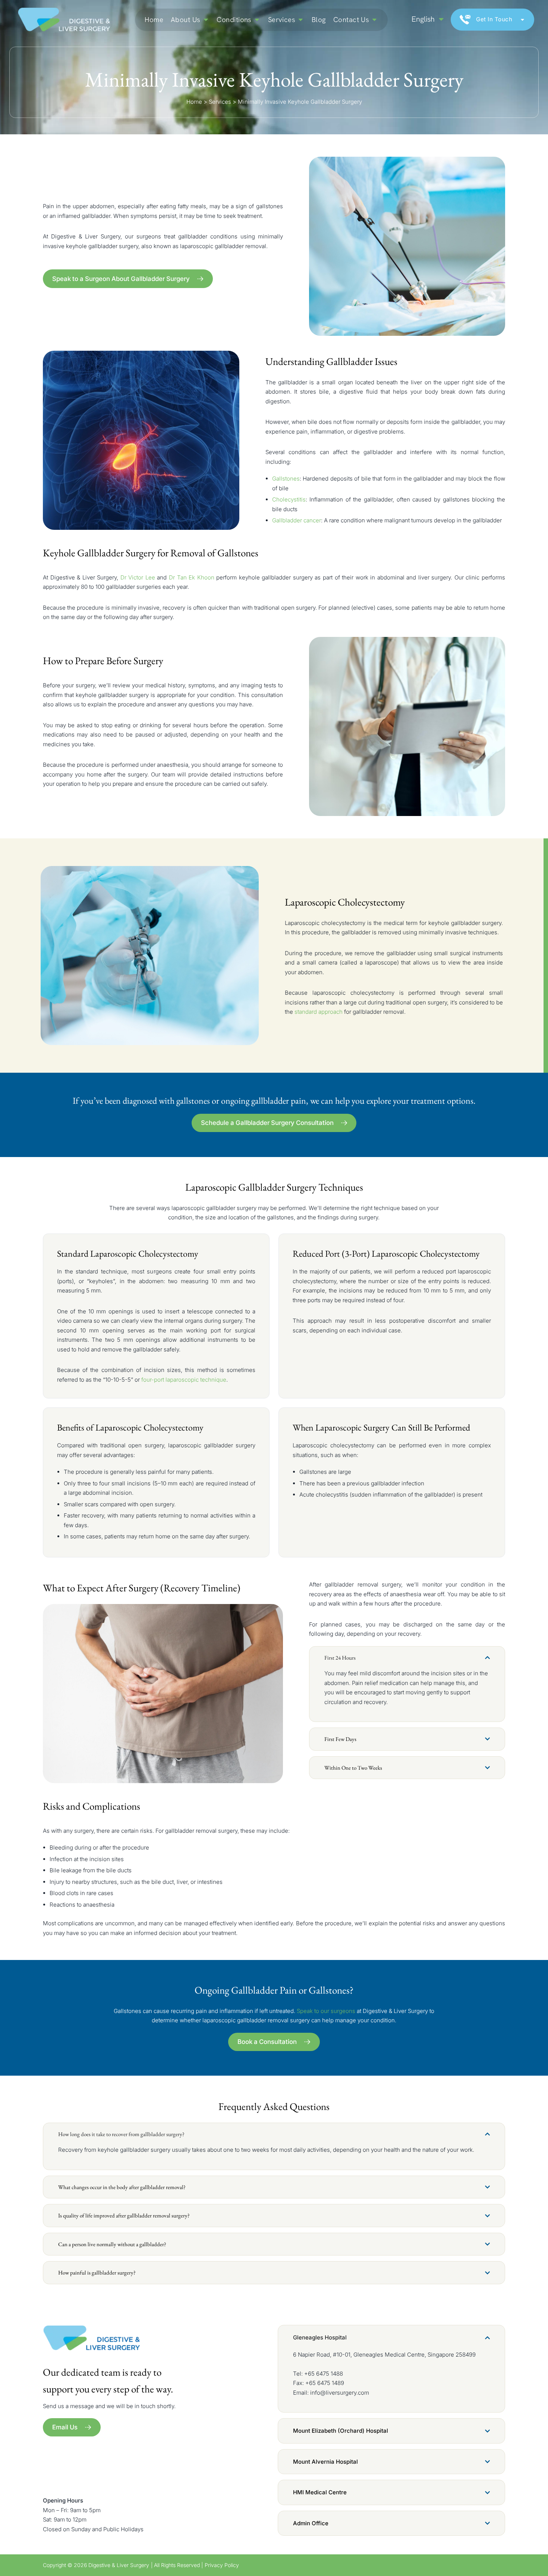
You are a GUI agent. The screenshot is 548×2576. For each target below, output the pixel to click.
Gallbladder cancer (297, 520)
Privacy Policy (222, 2565)
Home (194, 102)
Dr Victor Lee (138, 577)
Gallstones (286, 479)
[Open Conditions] (257, 20)
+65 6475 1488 (324, 2374)
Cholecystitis (289, 499)
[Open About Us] (206, 20)
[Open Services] (301, 20)
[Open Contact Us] (374, 20)
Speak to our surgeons (326, 2011)
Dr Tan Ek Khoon (192, 577)
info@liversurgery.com (340, 2393)
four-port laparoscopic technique (184, 1380)
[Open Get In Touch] (522, 20)
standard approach (319, 1012)
